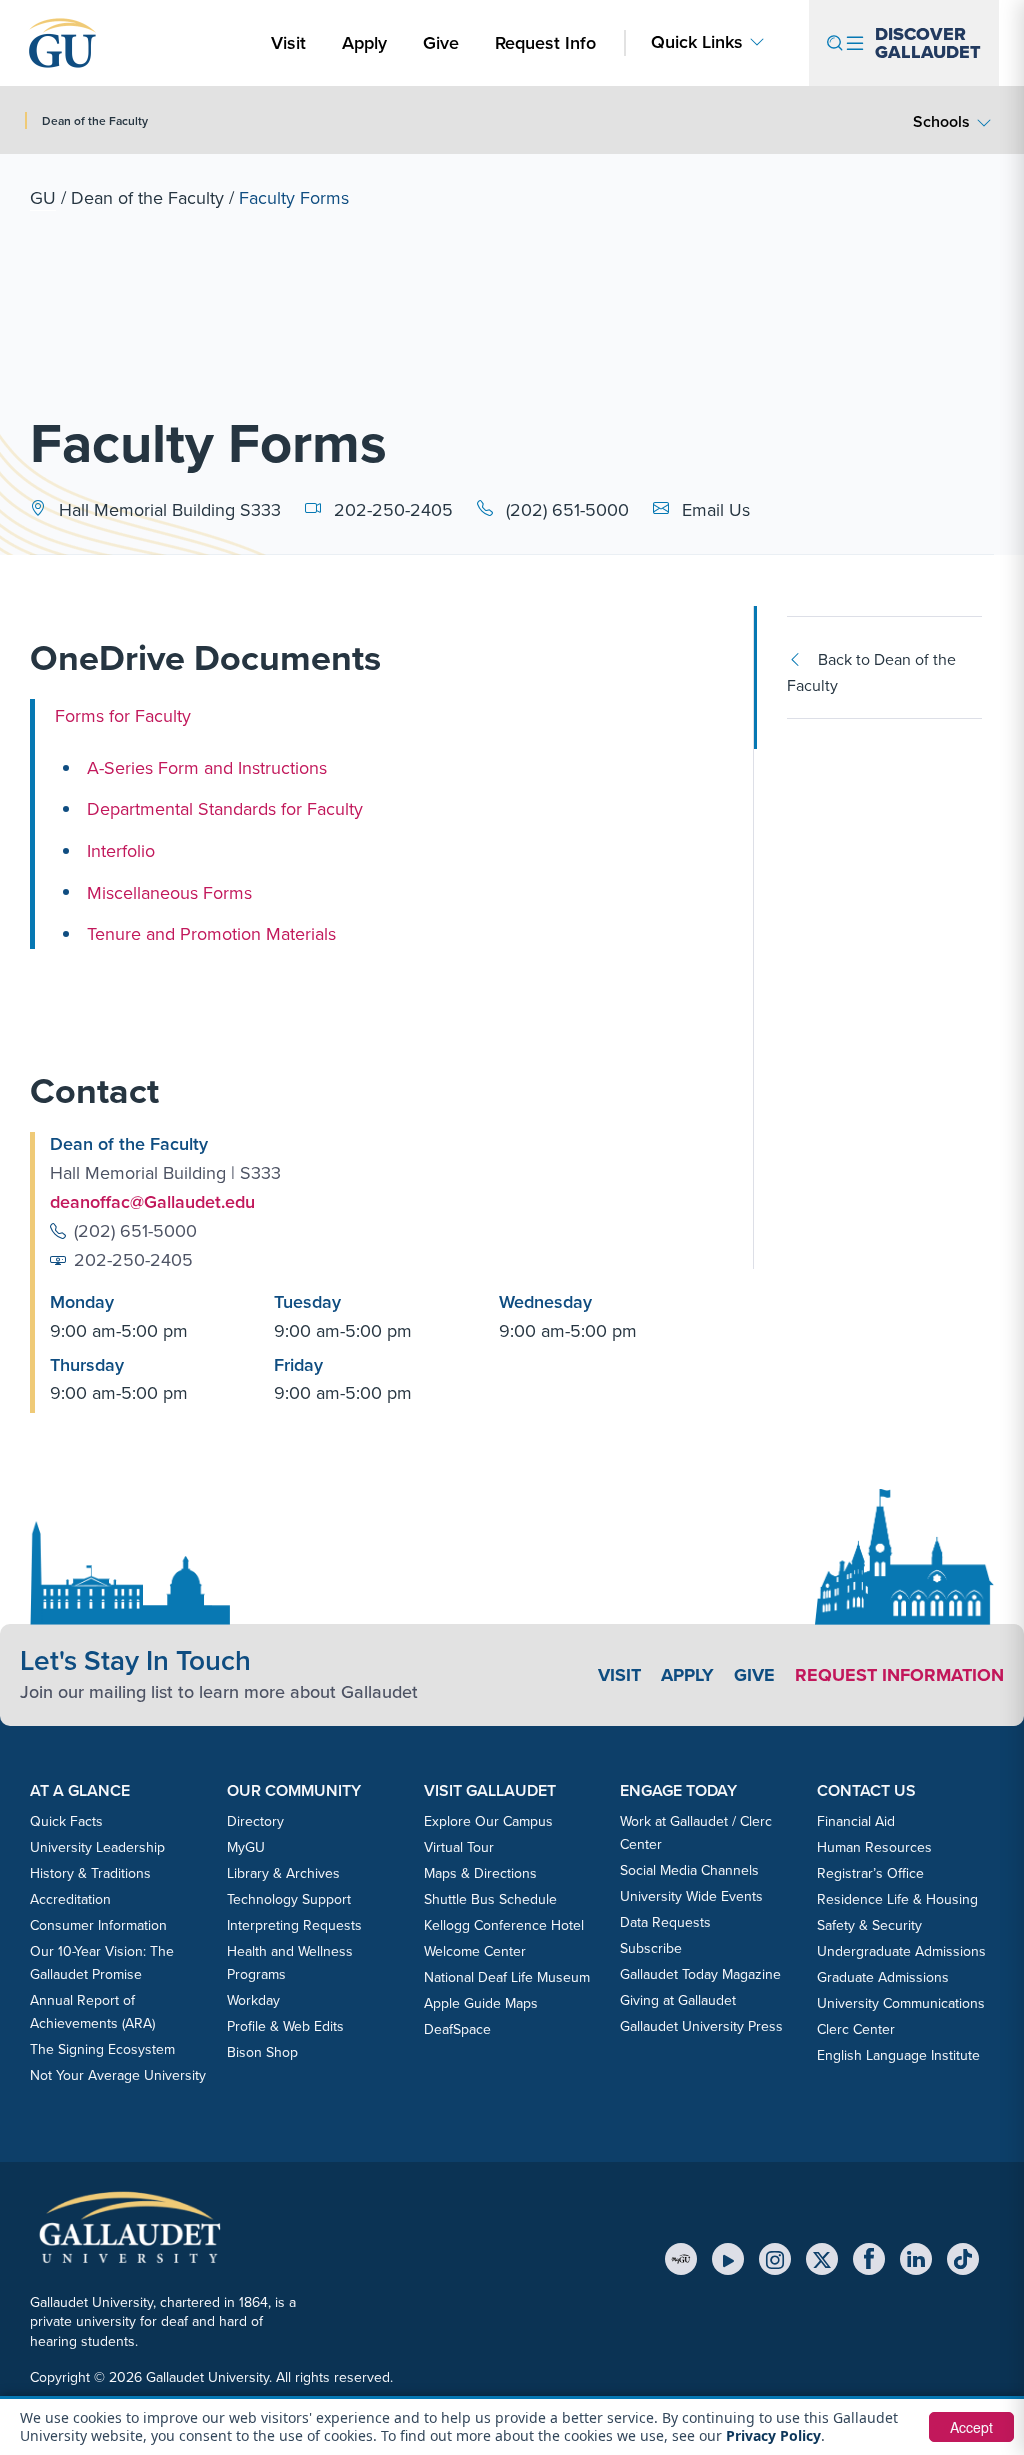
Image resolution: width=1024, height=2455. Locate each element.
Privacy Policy (773, 2435)
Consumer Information (98, 1925)
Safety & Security (869, 1925)
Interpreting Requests (294, 1925)
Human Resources (874, 1847)
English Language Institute (898, 2055)
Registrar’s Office (870, 1873)
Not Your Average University (118, 2075)
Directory (255, 1821)
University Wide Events (691, 1896)
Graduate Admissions (883, 1977)
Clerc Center (856, 2029)
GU (43, 197)
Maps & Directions (480, 1873)
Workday (253, 2000)
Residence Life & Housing (897, 1899)
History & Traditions (90, 1873)
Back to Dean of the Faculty (871, 672)
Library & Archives (283, 1873)
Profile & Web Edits (285, 2026)
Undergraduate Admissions (901, 1951)
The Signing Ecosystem (102, 2049)
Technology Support (289, 1899)
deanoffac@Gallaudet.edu (152, 1201)
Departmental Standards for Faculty (225, 808)
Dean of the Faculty (147, 197)
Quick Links (697, 42)
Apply (368, 42)
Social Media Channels (689, 1870)
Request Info (545, 42)
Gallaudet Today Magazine (700, 1974)
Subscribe (651, 1948)
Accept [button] (971, 2427)
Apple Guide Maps (481, 2003)
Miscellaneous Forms (169, 891)
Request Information (899, 1675)
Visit (288, 42)
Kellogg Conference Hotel (504, 1925)
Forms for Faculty (123, 715)
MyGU (246, 1847)
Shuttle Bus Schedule (490, 1899)
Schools (941, 121)
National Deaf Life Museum (507, 1977)
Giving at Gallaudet (678, 2000)
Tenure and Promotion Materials (211, 933)
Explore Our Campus (488, 1821)
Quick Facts (66, 1821)
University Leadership (97, 1847)
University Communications (901, 2003)
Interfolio (121, 850)
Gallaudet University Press (701, 2026)
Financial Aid (856, 1821)
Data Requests (665, 1922)
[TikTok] (963, 2259)
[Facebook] (869, 2259)
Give (441, 42)
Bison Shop (262, 2052)
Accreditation (70, 1899)
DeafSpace (457, 2029)
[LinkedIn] (916, 2259)
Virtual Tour (459, 1847)
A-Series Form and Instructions (207, 767)
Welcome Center (475, 1951)
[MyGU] (681, 2259)
